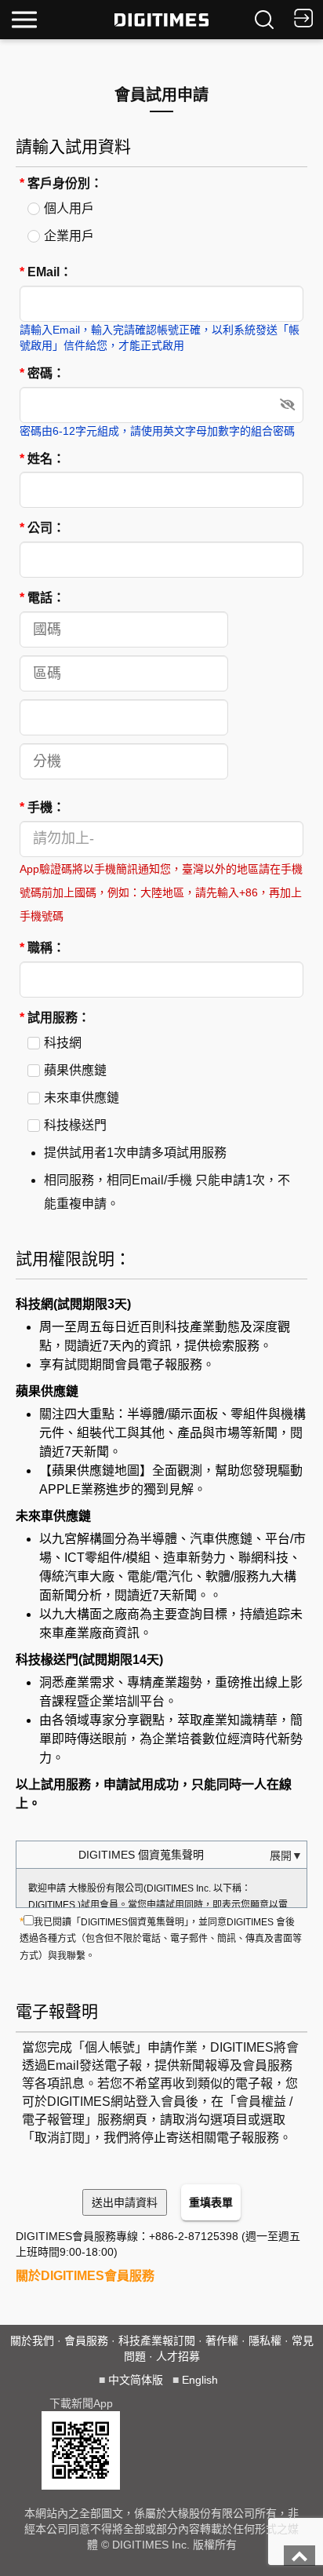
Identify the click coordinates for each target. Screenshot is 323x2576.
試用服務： (55, 1018)
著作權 (222, 2341)
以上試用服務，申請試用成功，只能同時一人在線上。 (154, 1794)
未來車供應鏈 (82, 1098)
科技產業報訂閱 (157, 2341)
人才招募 (178, 2356)
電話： (42, 598)
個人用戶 (69, 208)
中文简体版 (136, 2380)
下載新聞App (81, 2403)
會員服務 (86, 2341)
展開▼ (286, 1855)
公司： (42, 528)
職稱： (42, 948)
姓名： (42, 459)
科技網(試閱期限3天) (73, 1304)
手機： (42, 807)
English (200, 2380)
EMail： (46, 272)
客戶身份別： (61, 183)
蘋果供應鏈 (75, 1070)
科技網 (63, 1043)
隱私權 (265, 2341)
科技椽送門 (75, 1125)
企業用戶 (69, 236)
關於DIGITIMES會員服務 (85, 2276)
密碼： (42, 373)
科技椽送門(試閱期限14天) (89, 1660)
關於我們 (32, 2341)
